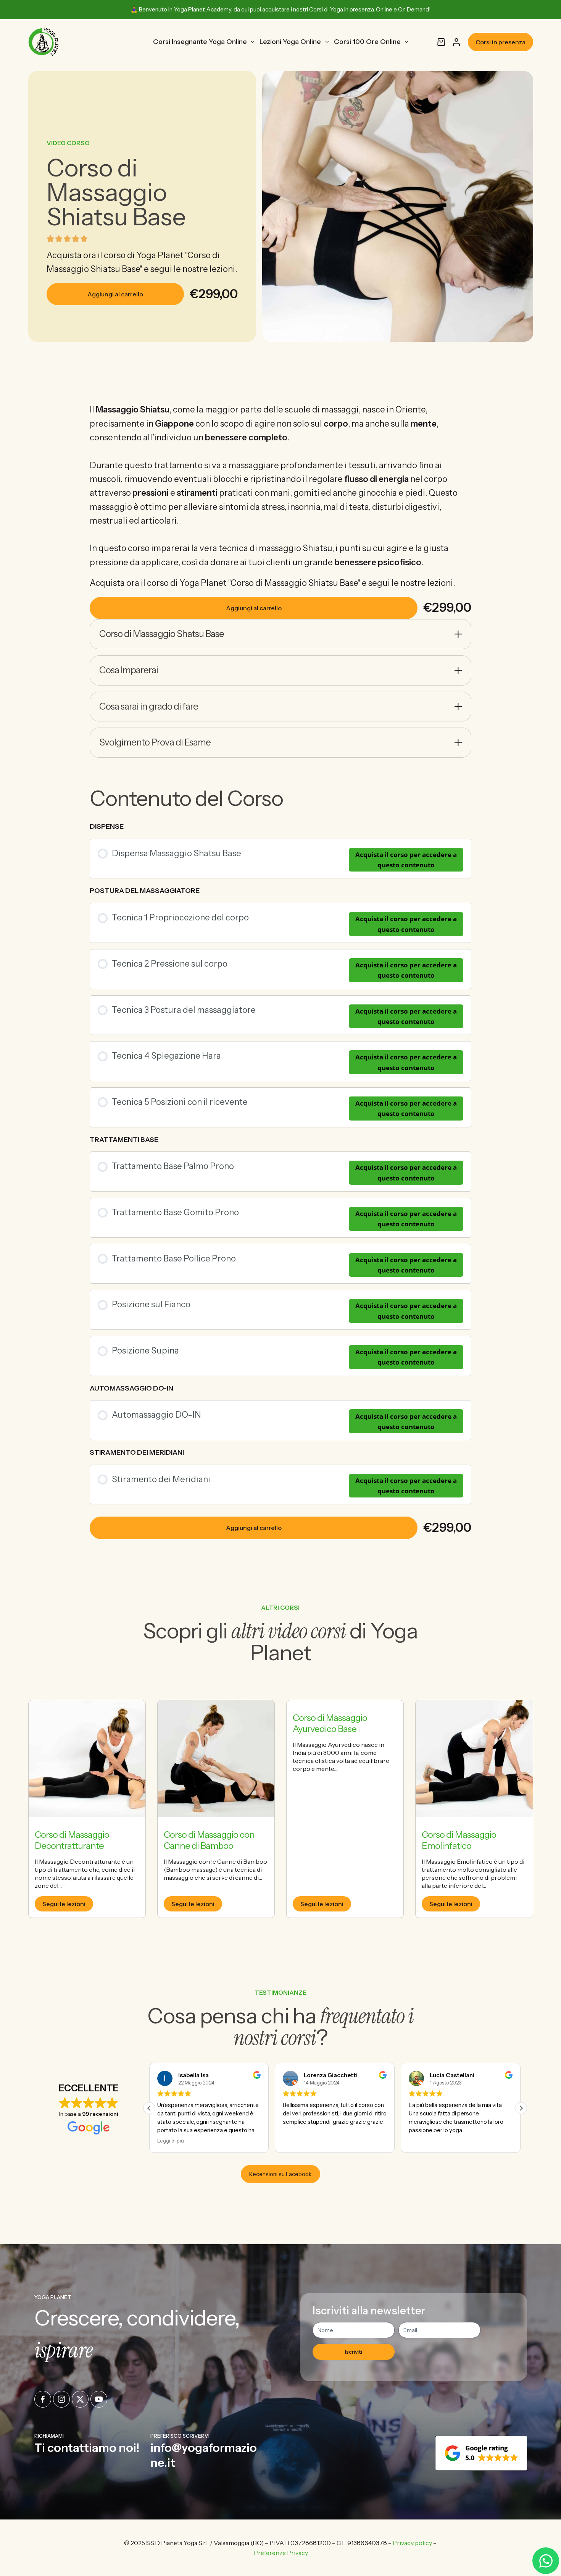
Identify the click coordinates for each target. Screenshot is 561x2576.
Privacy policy (412, 2543)
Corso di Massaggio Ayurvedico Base (330, 1723)
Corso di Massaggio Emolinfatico (459, 1840)
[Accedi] (456, 42)
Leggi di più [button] (422, 2141)
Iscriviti (354, 2352)
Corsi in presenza (501, 42)
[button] (521, 2108)
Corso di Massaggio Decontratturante (72, 1840)
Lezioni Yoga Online (290, 42)
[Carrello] (441, 42)
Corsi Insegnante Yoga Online (200, 42)
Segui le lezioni (64, 1904)
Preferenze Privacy (281, 2553)
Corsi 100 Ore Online (367, 42)
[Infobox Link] (89, 2451)
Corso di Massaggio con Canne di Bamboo (209, 1840)
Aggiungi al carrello (115, 294)
